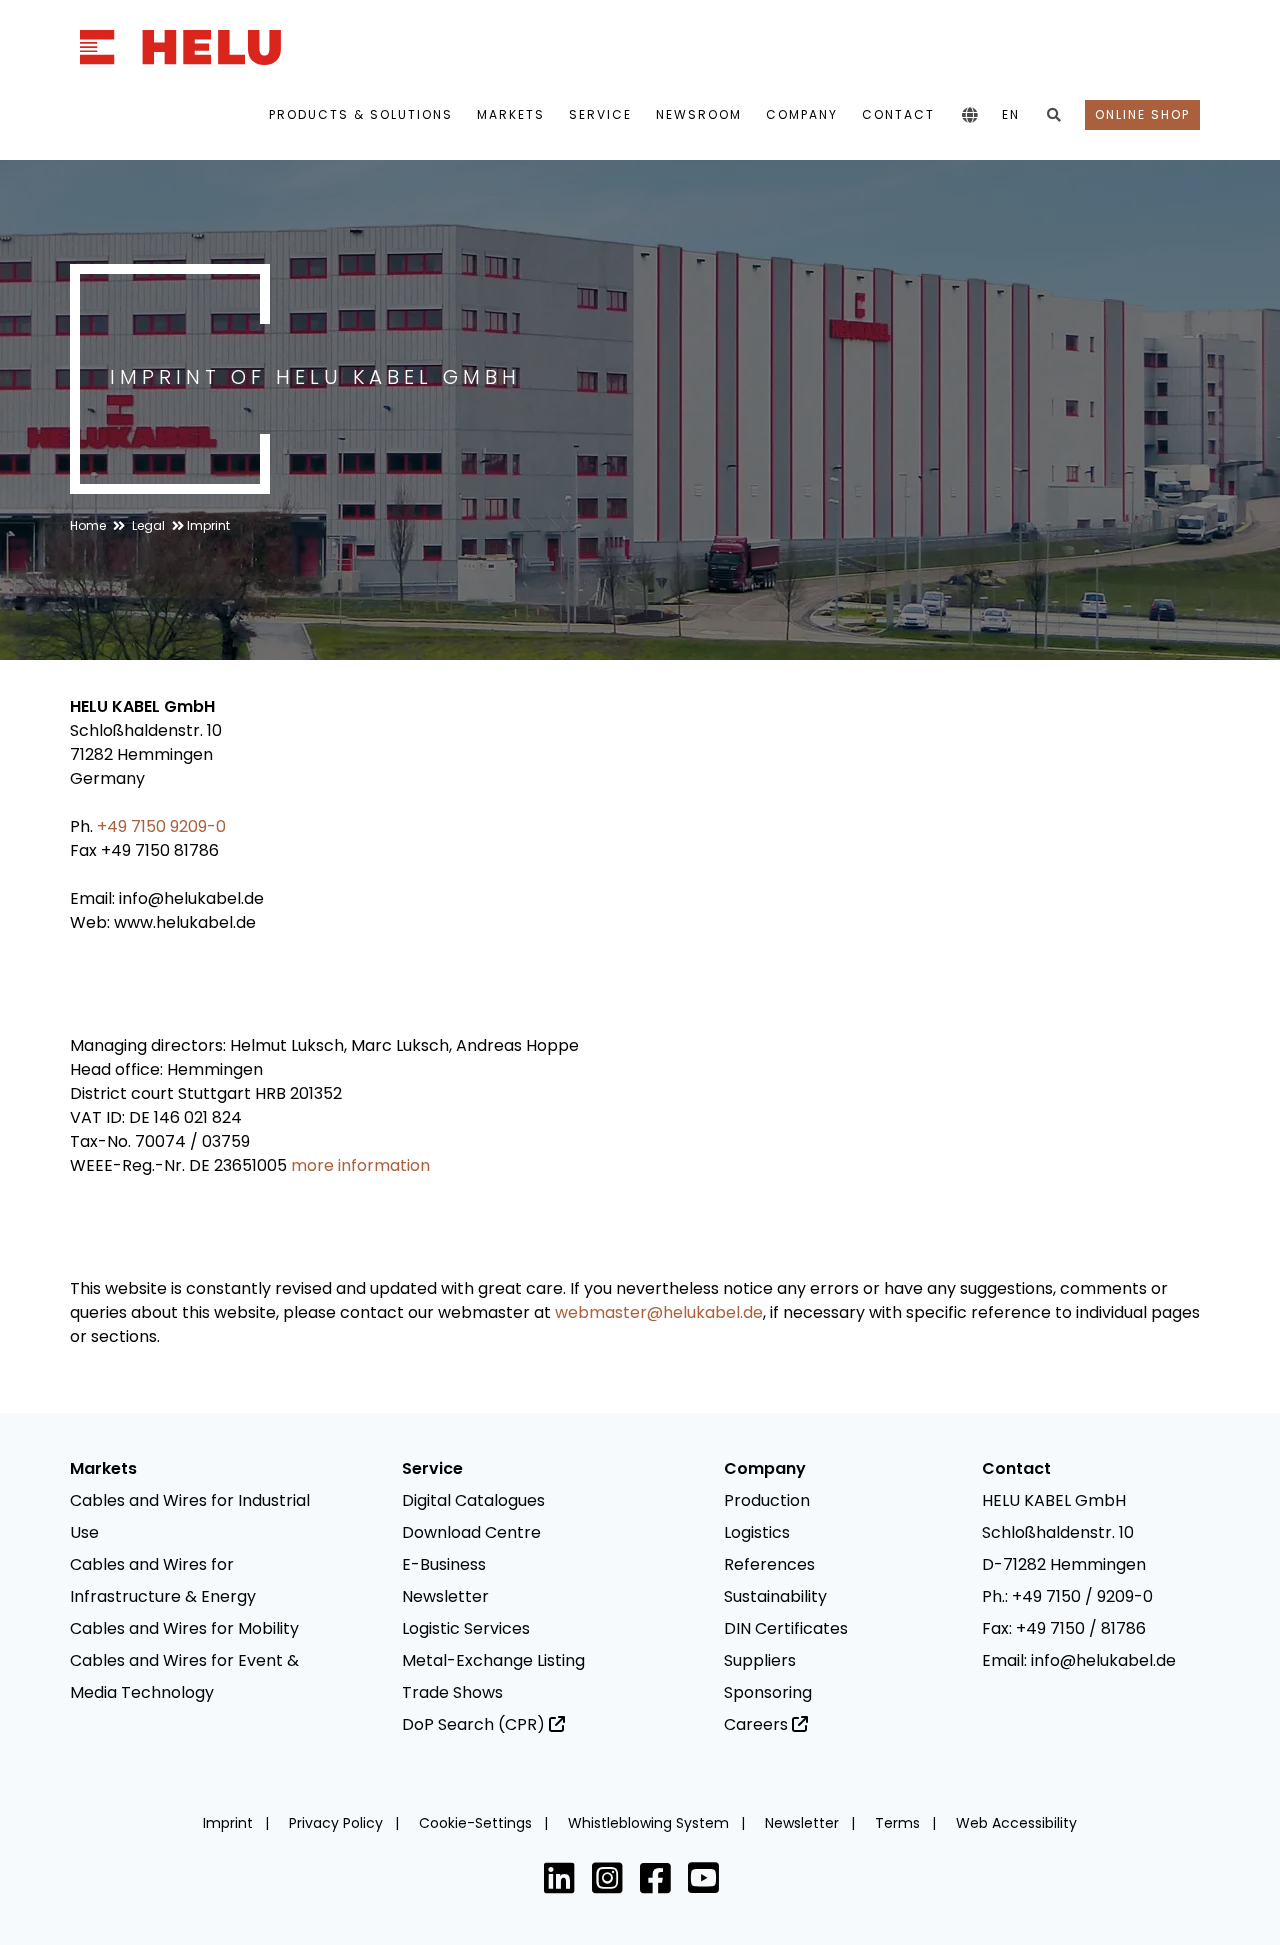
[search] (1052, 116)
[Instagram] (612, 1883)
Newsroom (699, 114)
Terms (899, 1823)
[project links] (968, 116)
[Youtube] (708, 1883)
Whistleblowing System (650, 1823)
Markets (511, 114)
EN (1011, 114)
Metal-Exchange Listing (493, 1660)
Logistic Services (466, 1628)
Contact (898, 114)
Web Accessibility (1016, 1823)
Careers (758, 1724)
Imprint (208, 525)
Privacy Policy (338, 1823)
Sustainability (775, 1596)
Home (88, 525)
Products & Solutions (361, 114)
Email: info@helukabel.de (1079, 1660)
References (769, 1564)
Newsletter (445, 1596)
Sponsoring (768, 1692)
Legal (148, 525)
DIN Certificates (786, 1628)
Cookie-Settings (477, 1823)
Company (802, 114)
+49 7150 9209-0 (161, 826)
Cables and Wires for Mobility (184, 1628)
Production (767, 1500)
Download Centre (471, 1532)
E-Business (444, 1564)
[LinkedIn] (564, 1883)
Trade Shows (452, 1692)
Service (600, 114)
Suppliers (760, 1660)
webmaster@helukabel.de (659, 1312)
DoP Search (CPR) (475, 1724)
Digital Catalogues (473, 1500)
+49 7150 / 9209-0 (1082, 1596)
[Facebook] (660, 1883)
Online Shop (1142, 114)
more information (360, 1165)
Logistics (757, 1532)
